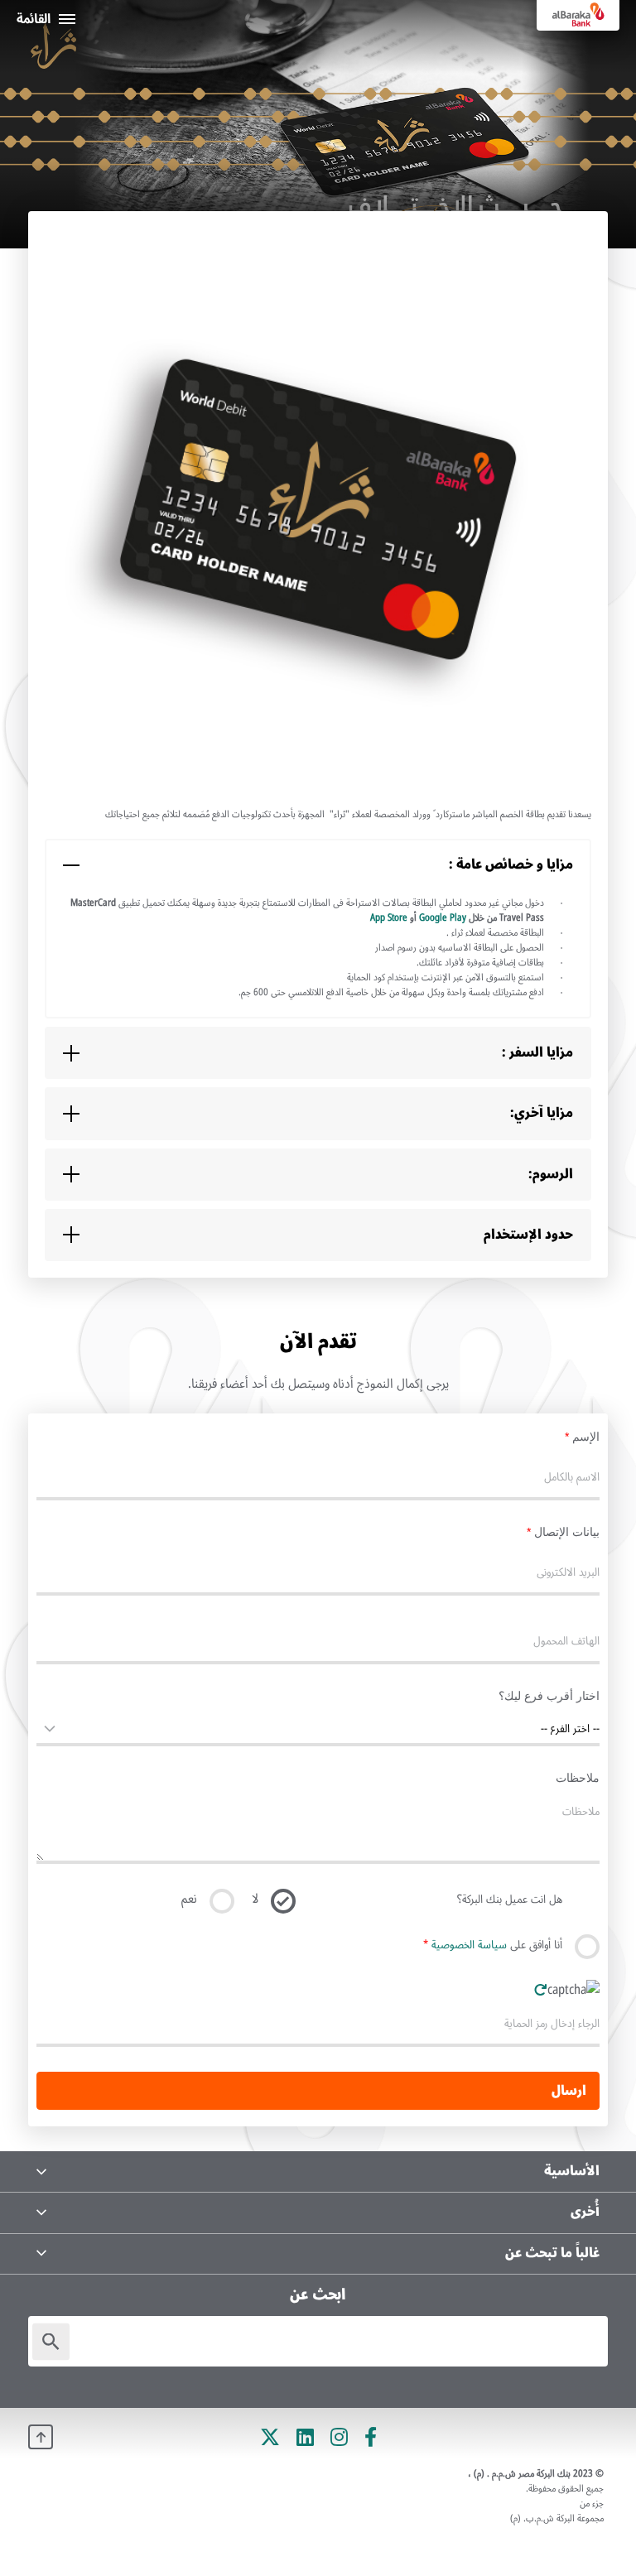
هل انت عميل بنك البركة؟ (510, 1900)
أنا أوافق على (493, 1945)
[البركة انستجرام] (339, 2437)
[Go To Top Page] (41, 2437)
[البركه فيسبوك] (371, 2437)
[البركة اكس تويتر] (270, 2437)
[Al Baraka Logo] (578, 15)
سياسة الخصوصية (469, 1945)
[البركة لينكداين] (305, 2437)
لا (255, 1899)
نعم (189, 1899)
